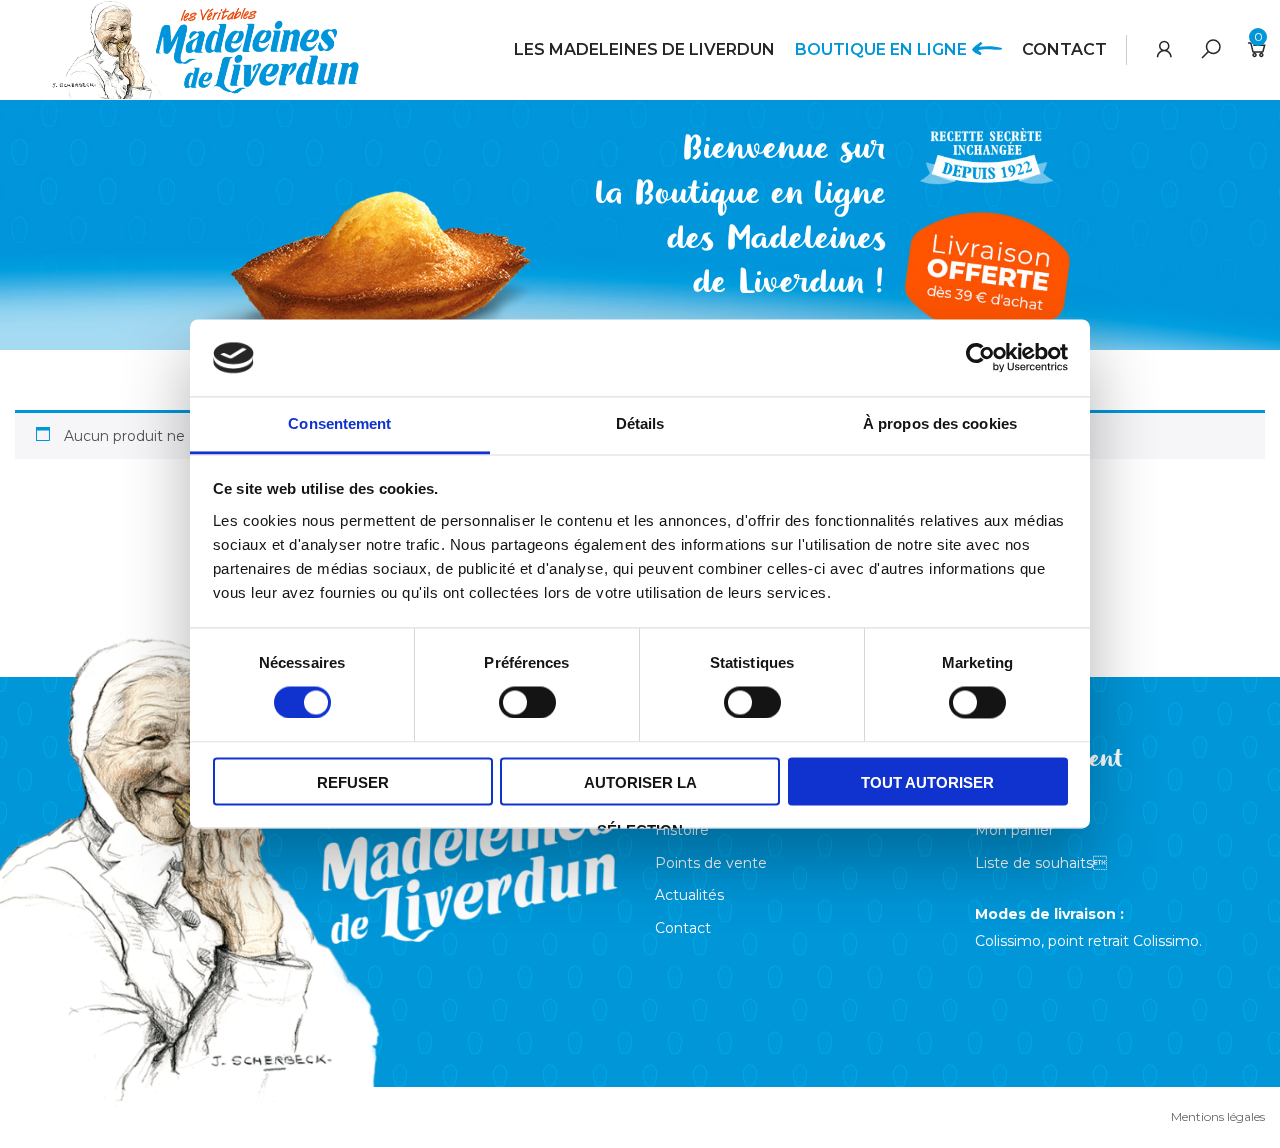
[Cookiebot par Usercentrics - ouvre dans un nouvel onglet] (980, 358)
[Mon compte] (1165, 49)
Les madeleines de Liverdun (644, 49)
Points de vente (711, 863)
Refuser (353, 782)
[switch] (522, 700)
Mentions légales (1218, 1116)
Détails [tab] (640, 423)
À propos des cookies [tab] (940, 423)
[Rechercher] (1211, 49)
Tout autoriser (927, 782)
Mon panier (1014, 830)
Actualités (689, 895)
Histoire (682, 830)
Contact (1064, 49)
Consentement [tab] (339, 423)
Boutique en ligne (881, 49)
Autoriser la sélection (640, 789)
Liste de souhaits (1041, 863)
